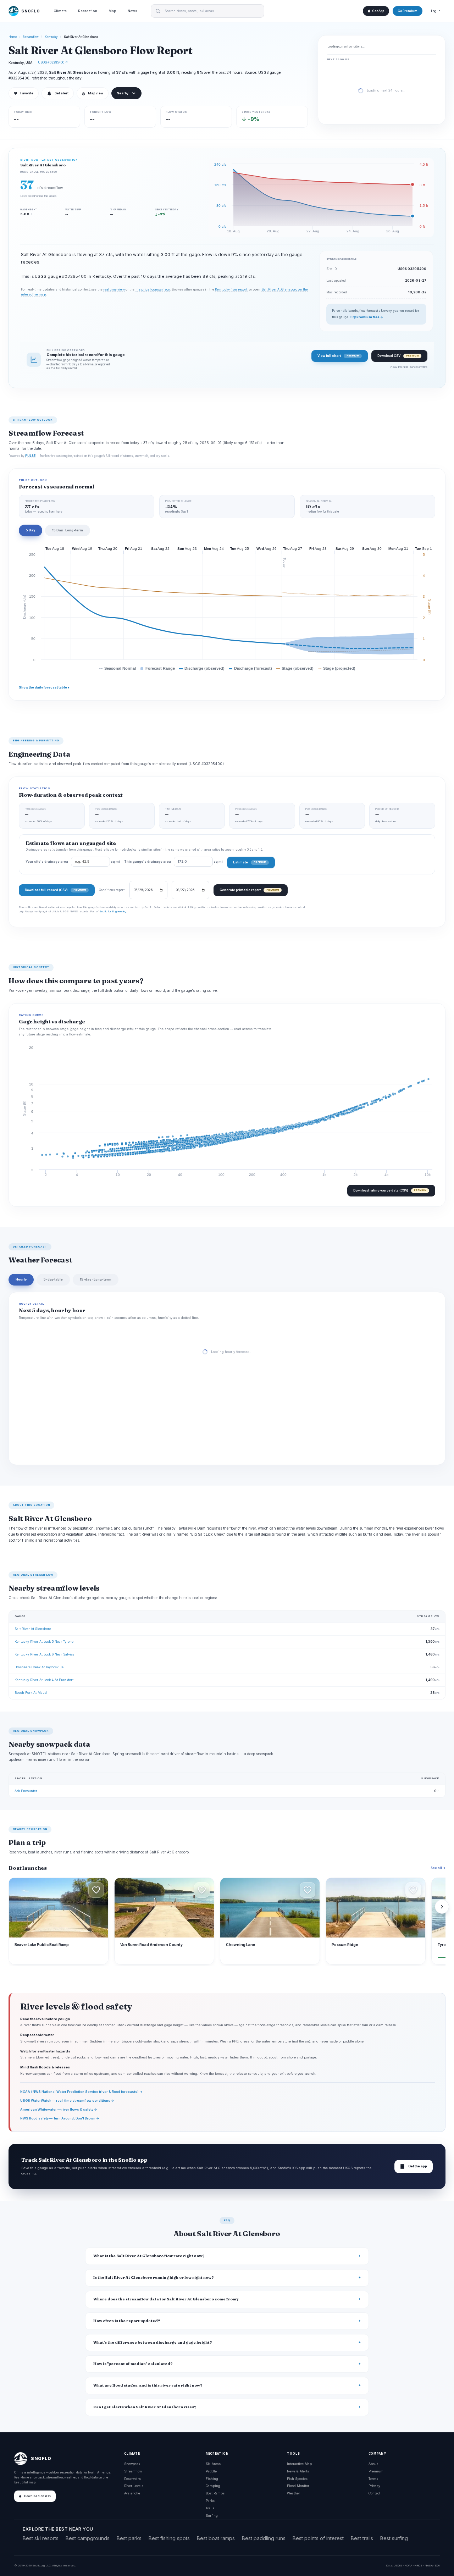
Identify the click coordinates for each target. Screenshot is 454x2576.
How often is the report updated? (127, 2321)
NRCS (418, 2565)
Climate (60, 11)
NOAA (408, 2565)
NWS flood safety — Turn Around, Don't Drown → (60, 2118)
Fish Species (297, 2479)
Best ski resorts (41, 2538)
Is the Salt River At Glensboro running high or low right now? (154, 2278)
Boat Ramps (215, 2493)
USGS (398, 2565)
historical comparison (153, 289)
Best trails (362, 2538)
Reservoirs (132, 2479)
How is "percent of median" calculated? (133, 2364)
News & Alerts (298, 2471)
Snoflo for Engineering (113, 911)
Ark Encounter (26, 1791)
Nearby (123, 93)
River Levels (134, 2486)
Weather (294, 2493)
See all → (438, 1868)
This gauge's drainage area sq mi (173, 862)
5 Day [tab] (31, 530)
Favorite (24, 93)
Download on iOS (37, 2496)
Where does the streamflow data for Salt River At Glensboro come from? (166, 2299)
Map (112, 11)
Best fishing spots (169, 2538)
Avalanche (132, 2493)
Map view (93, 93)
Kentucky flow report (231, 289)
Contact (374, 2493)
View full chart (338, 356)
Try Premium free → (366, 317)
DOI (437, 2565)
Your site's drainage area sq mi (73, 862)
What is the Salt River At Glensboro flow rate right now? (149, 2256)
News (132, 11)
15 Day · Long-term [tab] (68, 530)
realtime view (114, 289)
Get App (378, 11)
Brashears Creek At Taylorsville (39, 1667)
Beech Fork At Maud (31, 1693)
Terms (373, 2479)
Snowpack (132, 2464)
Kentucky (51, 37)
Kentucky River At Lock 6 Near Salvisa (45, 1654)
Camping (213, 2486)
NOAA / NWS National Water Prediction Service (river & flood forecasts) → (81, 2092)
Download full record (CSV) (55, 890)
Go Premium (408, 11)
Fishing (212, 2479)
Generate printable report (249, 890)
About (373, 2464)
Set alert (62, 93)
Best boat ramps (216, 2538)
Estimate (250, 862)
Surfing (212, 2516)
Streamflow (31, 37)
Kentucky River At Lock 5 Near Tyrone (44, 1641)
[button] (96, 1890)
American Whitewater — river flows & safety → (59, 2109)
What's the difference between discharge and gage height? (153, 2342)
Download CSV (398, 356)
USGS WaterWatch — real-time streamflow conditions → (67, 2100)
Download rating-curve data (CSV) (390, 1190)
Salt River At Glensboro (33, 1629)
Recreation (88, 11)
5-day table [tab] (53, 1279)
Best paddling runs (264, 2538)
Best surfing (394, 2538)
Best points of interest (318, 2538)
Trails (210, 2508)
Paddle (211, 2471)
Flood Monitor (298, 2486)
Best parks (129, 2538)
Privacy (374, 2486)
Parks (210, 2501)
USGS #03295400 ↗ (53, 62)
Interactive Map (299, 2464)
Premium (376, 2471)
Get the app (414, 2166)
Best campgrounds (88, 2538)
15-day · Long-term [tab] (96, 1279)
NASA (429, 2565)
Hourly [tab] (21, 1279)
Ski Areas (213, 2464)
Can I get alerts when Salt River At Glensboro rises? (145, 2407)
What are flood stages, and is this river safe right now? (148, 2385)
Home (13, 37)
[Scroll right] (442, 1907)
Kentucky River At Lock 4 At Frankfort (44, 1680)
